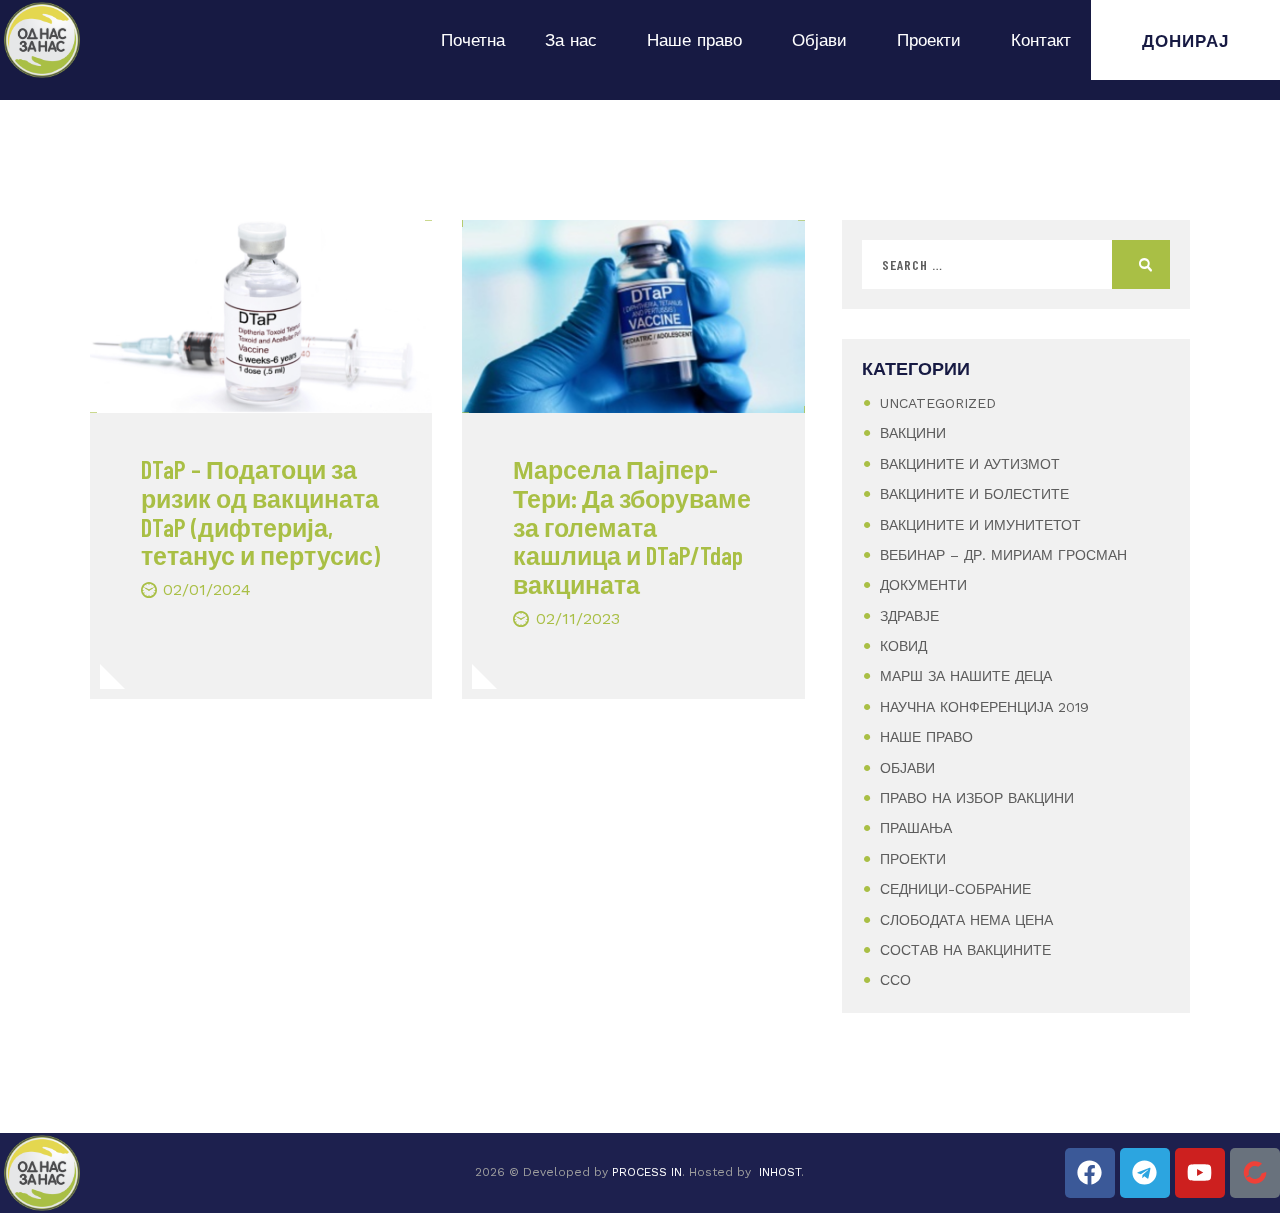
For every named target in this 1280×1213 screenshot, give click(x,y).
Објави (819, 40)
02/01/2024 (207, 589)
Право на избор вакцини (977, 798)
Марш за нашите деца (966, 676)
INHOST (780, 1172)
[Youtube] (1200, 1173)
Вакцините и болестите (974, 494)
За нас (571, 40)
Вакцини (913, 433)
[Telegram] (1145, 1173)
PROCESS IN (647, 1172)
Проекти (929, 40)
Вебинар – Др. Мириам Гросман (1003, 555)
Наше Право (926, 737)
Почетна (473, 40)
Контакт (1041, 40)
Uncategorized (938, 403)
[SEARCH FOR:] (1016, 265)
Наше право (694, 40)
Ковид (903, 646)
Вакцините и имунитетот (980, 525)
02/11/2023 (577, 618)
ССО (895, 980)
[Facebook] (1090, 1173)
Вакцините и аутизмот (970, 464)
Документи (923, 585)
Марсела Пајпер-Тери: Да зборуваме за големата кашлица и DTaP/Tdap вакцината (632, 527)
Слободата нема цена (966, 920)
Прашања (916, 828)
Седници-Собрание (955, 889)
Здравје (909, 616)
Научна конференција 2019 (984, 707)
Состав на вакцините (965, 950)
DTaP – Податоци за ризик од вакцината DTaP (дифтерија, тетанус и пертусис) (260, 512)
